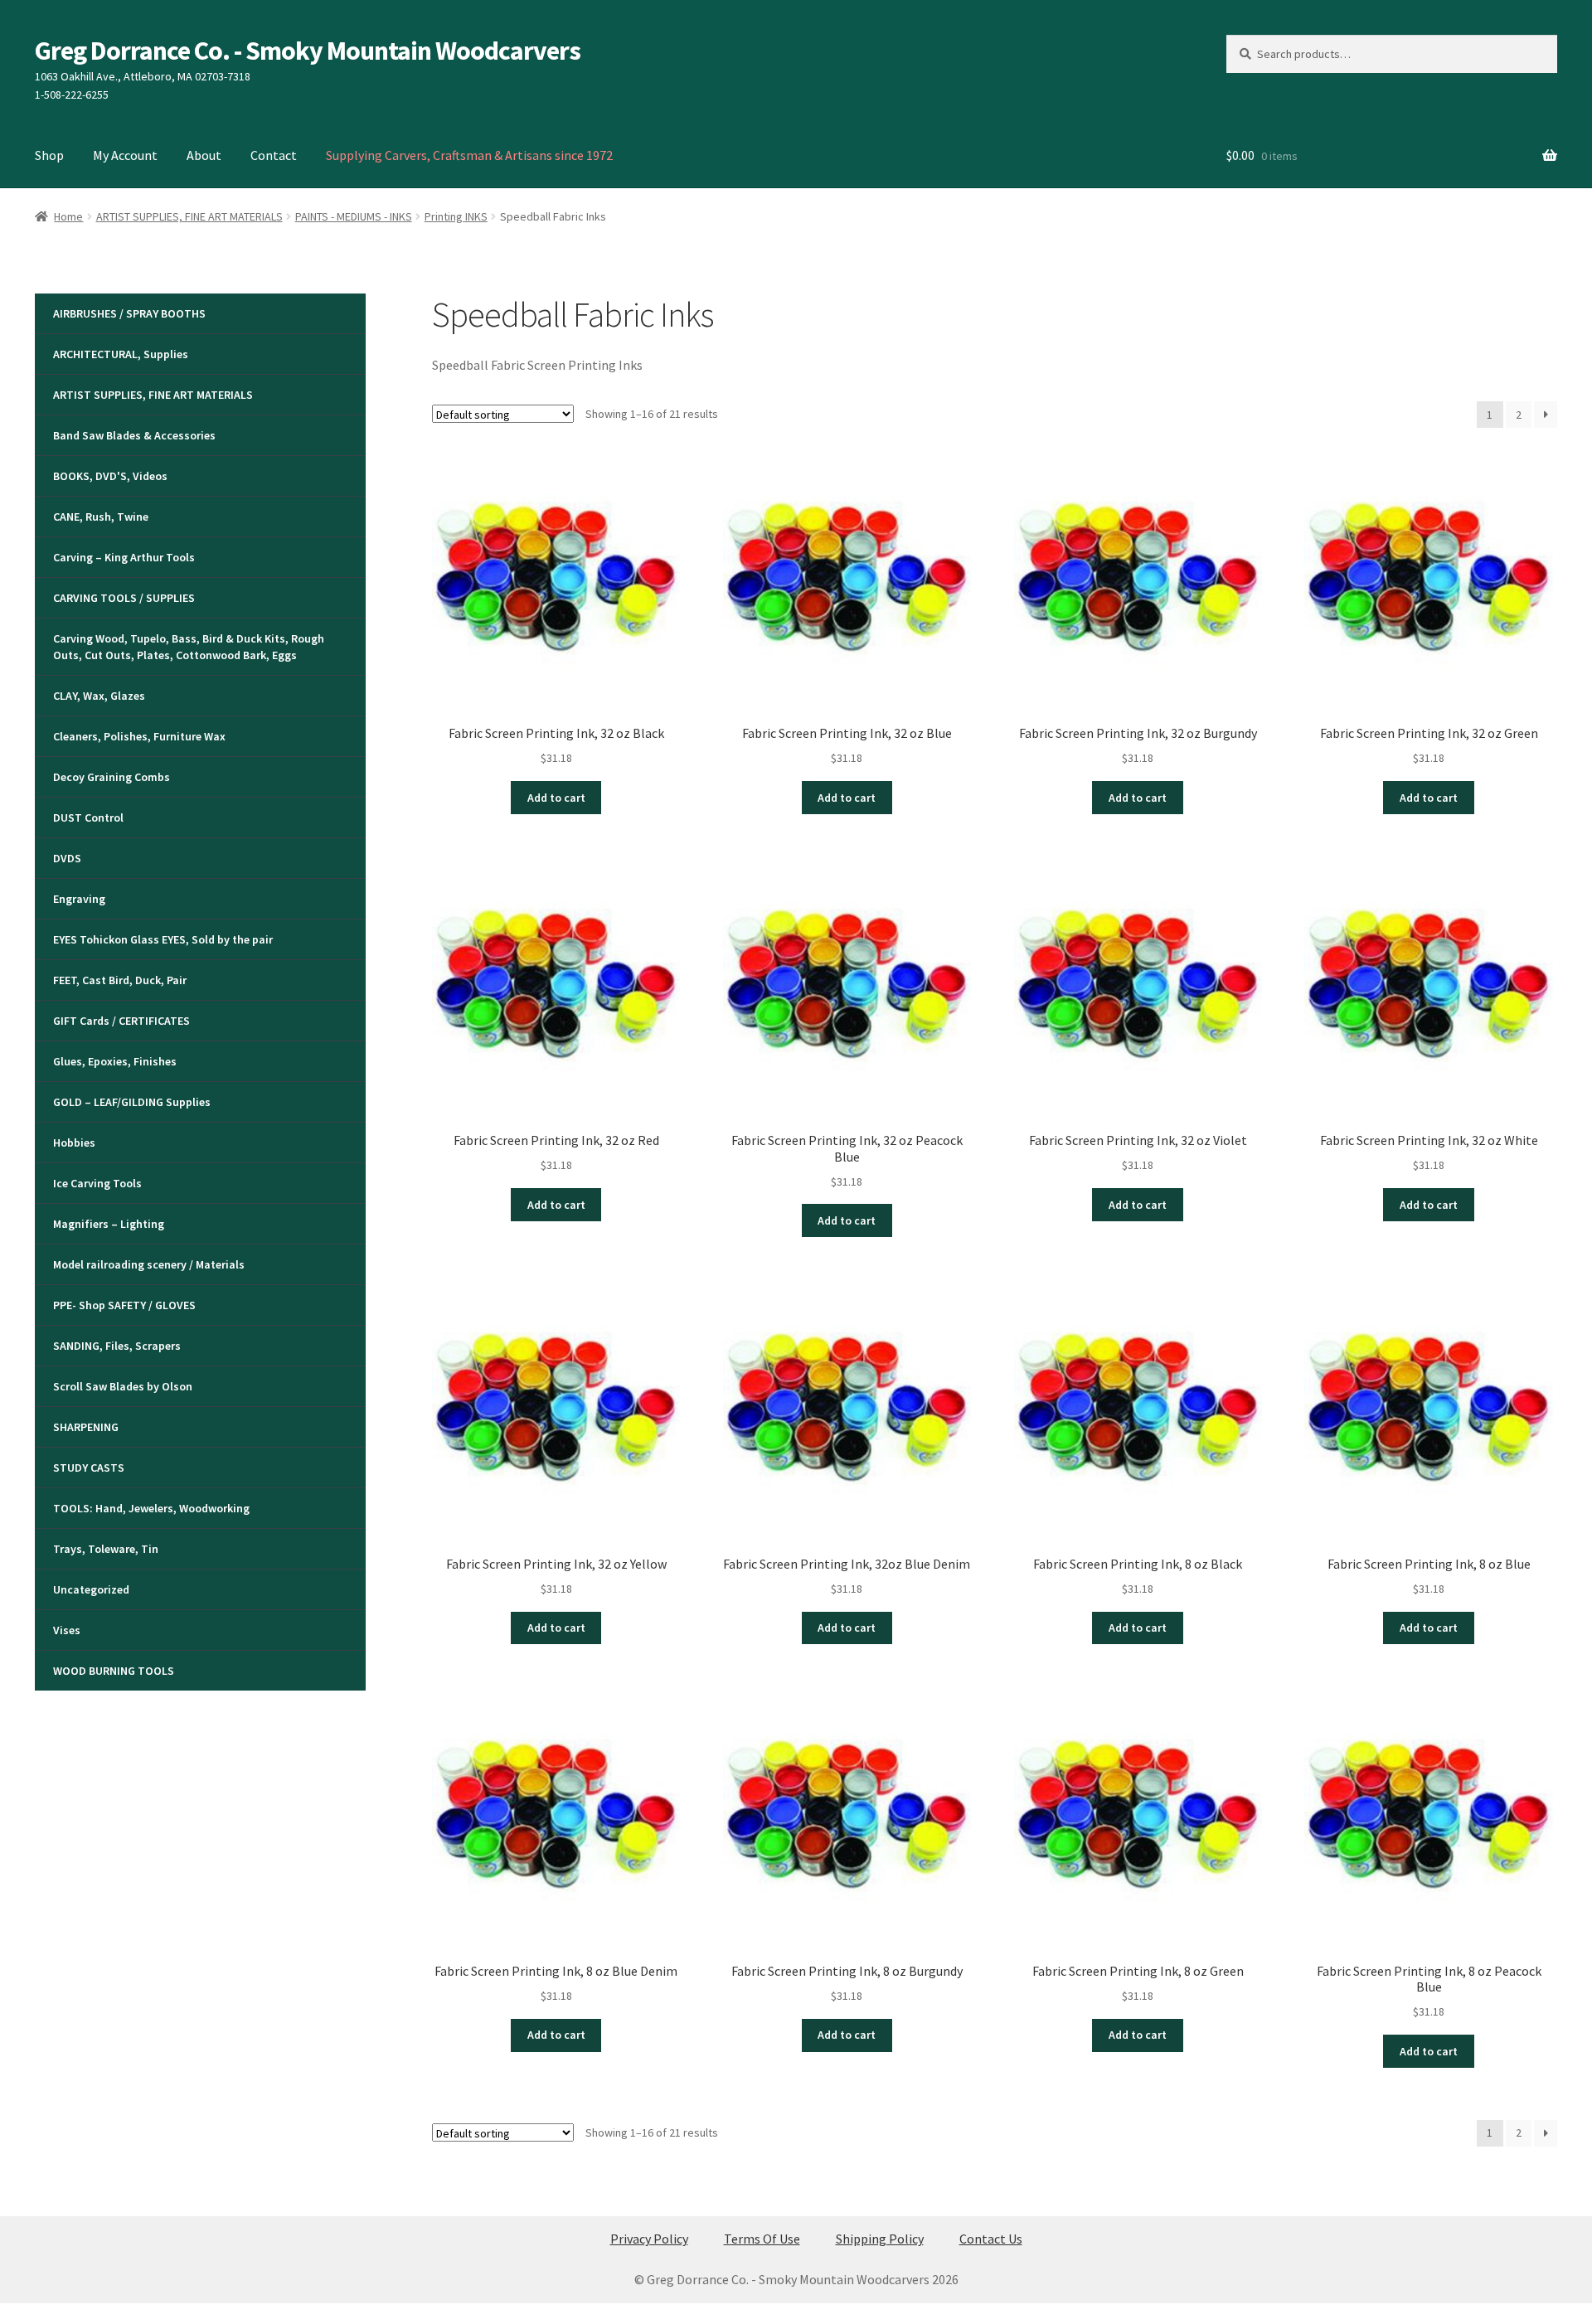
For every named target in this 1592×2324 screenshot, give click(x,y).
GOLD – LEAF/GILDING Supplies (132, 1102)
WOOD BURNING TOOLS (114, 1671)
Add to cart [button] (556, 798)
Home (68, 216)
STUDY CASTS (89, 1468)
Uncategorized (91, 1589)
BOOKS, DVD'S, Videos (110, 476)
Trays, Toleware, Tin (106, 1549)
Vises (67, 1630)
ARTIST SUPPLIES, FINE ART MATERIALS (189, 216)
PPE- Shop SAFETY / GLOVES (124, 1305)
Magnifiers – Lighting (109, 1224)
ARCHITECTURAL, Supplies (121, 354)
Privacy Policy (649, 2239)
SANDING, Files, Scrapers (117, 1346)
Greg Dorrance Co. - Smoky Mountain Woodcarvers (308, 51)
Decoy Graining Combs (112, 777)
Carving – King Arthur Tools (124, 557)
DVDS (67, 858)
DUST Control (88, 818)
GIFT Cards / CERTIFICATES (121, 1021)
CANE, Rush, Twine (101, 517)
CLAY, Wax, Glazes (99, 696)
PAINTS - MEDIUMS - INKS (354, 216)
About (204, 155)
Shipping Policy (880, 2239)
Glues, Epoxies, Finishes (115, 1061)
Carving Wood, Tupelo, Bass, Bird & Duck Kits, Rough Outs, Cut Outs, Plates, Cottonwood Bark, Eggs (189, 647)
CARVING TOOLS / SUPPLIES (124, 598)
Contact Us (991, 2239)
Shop (49, 155)
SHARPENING (86, 1427)
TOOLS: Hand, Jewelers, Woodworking (151, 1508)
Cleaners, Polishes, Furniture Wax (139, 736)
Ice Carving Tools (97, 1183)
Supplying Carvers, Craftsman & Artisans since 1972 (469, 155)
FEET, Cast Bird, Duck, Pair (120, 980)
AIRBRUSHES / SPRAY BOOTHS (129, 313)
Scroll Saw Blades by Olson (123, 1386)
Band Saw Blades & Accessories (134, 435)
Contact (274, 155)
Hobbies (74, 1143)
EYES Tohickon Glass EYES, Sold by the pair (163, 939)
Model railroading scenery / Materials (149, 1264)
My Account (125, 155)
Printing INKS (456, 216)
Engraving (79, 899)
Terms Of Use (762, 2239)
